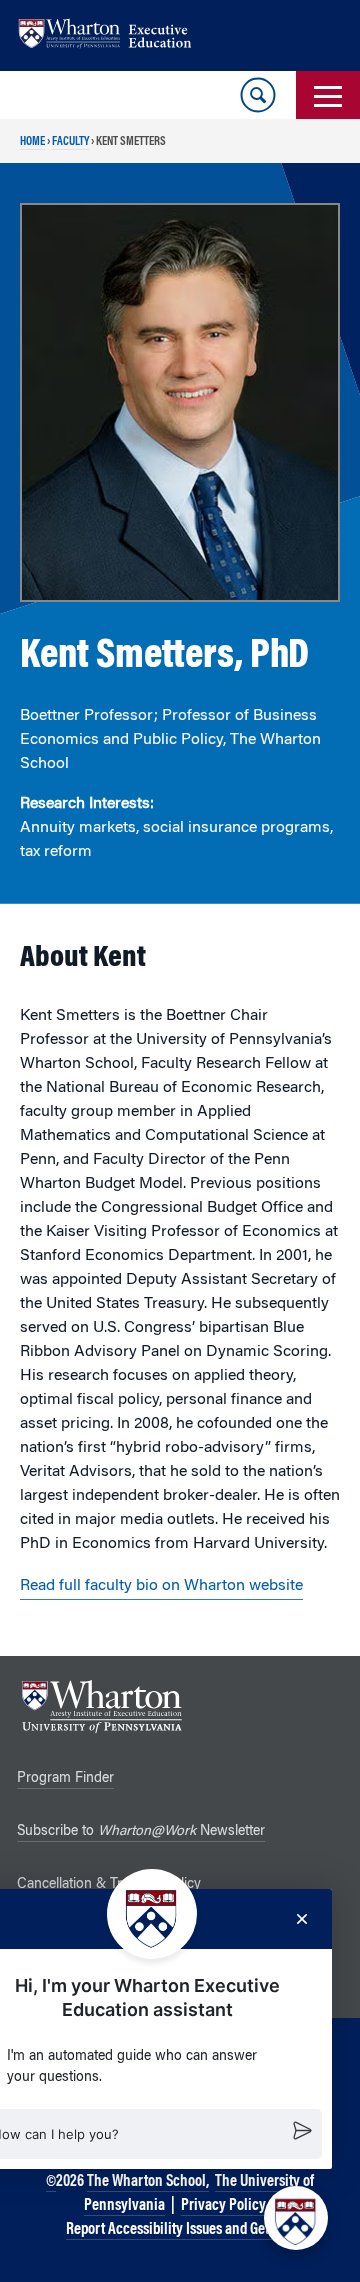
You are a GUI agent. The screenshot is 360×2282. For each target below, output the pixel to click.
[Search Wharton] (258, 95)
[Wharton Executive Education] (115, 35)
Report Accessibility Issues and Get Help (182, 2230)
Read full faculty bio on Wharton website (161, 1586)
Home (32, 142)
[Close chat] (302, 1919)
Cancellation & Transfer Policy (109, 1885)
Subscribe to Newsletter (141, 1832)
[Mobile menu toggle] (328, 95)
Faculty (70, 142)
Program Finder (65, 1779)
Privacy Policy (223, 2206)
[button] (296, 2218)
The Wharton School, (148, 2182)
